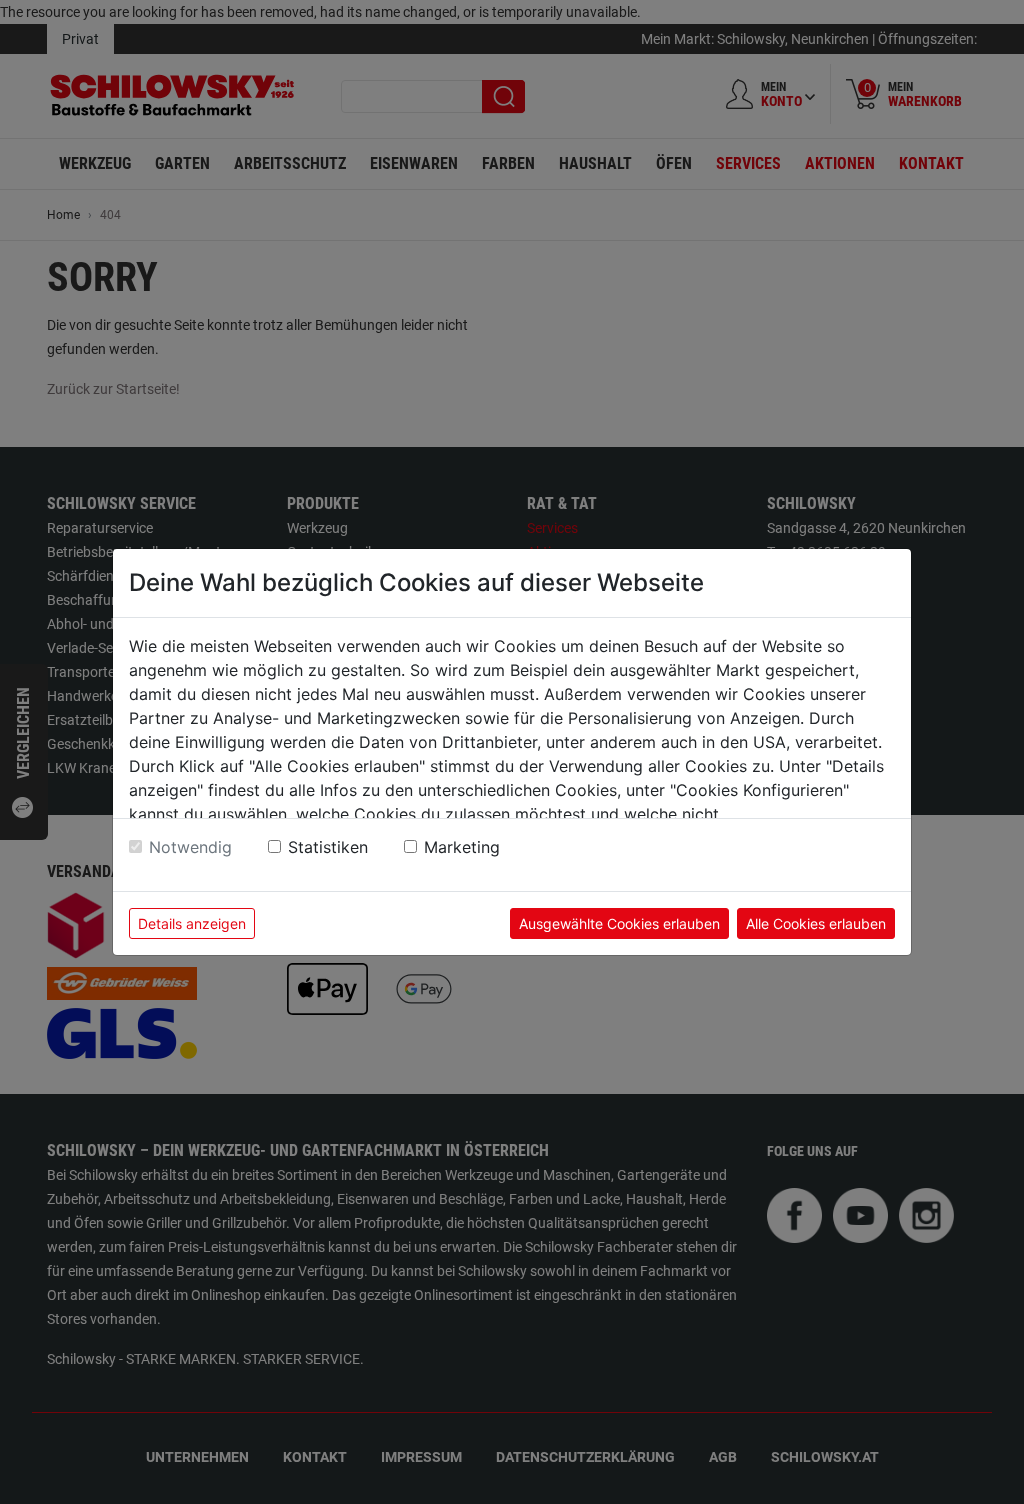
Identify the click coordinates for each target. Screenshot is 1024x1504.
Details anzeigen (192, 923)
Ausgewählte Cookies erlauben (619, 923)
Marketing (462, 847)
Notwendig (190, 847)
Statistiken (328, 847)
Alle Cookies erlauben (816, 923)
